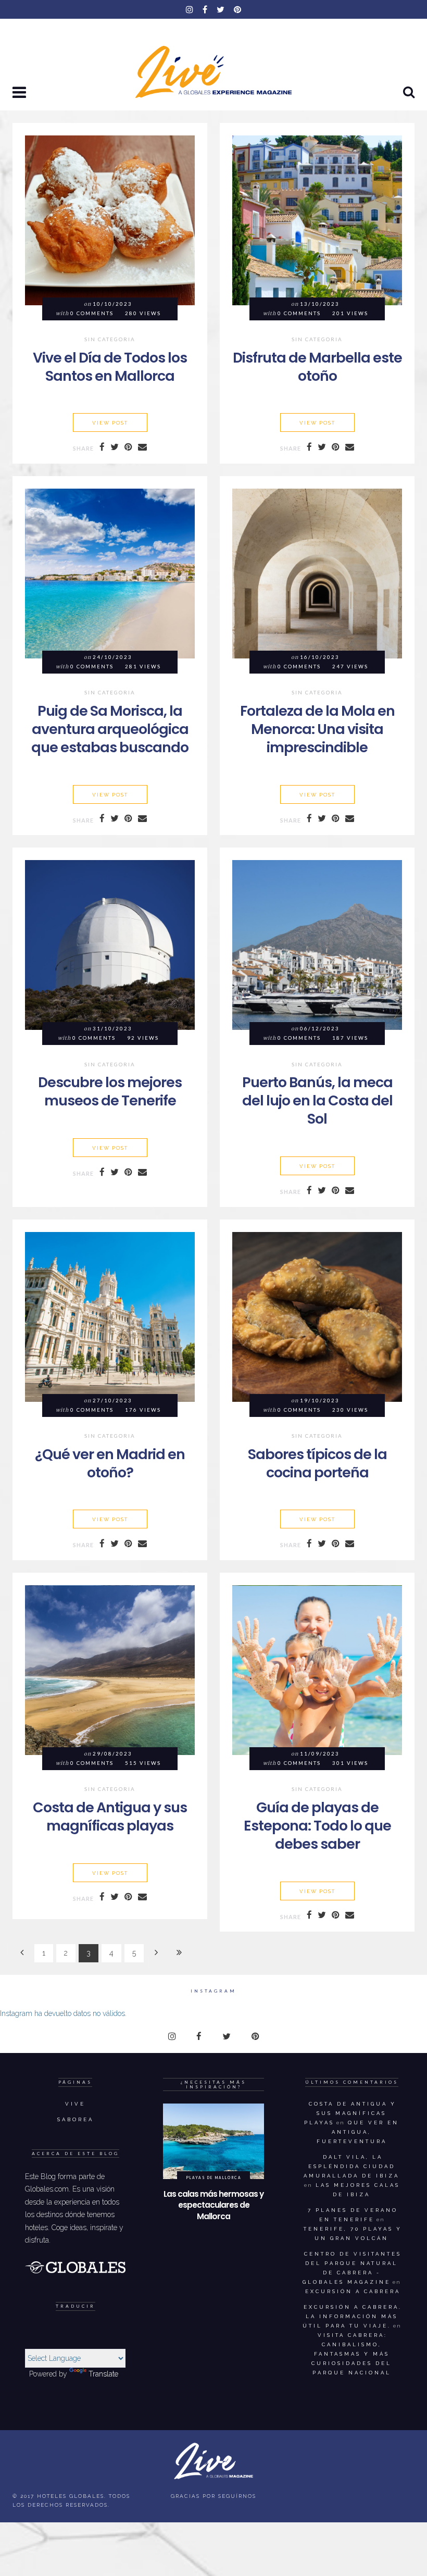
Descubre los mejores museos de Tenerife (110, 1091)
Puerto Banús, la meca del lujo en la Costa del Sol (317, 1100)
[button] (20, 93)
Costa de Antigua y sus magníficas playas (110, 1816)
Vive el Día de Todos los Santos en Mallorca (110, 367)
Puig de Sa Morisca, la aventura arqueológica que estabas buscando (110, 729)
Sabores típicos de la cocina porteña (317, 1463)
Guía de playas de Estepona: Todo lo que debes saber (317, 1826)
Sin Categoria (110, 340)
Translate (103, 2374)
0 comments (92, 313)
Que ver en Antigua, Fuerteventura (358, 2132)
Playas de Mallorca (214, 2177)
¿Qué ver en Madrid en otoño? (110, 1463)
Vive (75, 2104)
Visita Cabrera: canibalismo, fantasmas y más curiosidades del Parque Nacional (351, 2354)
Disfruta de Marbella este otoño (317, 367)
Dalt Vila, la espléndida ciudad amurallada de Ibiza (351, 2166)
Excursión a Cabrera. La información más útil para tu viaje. (352, 2316)
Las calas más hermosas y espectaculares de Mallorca (213, 2205)
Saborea (76, 2119)
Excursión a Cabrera (353, 2291)
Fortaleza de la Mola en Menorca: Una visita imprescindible (317, 729)
